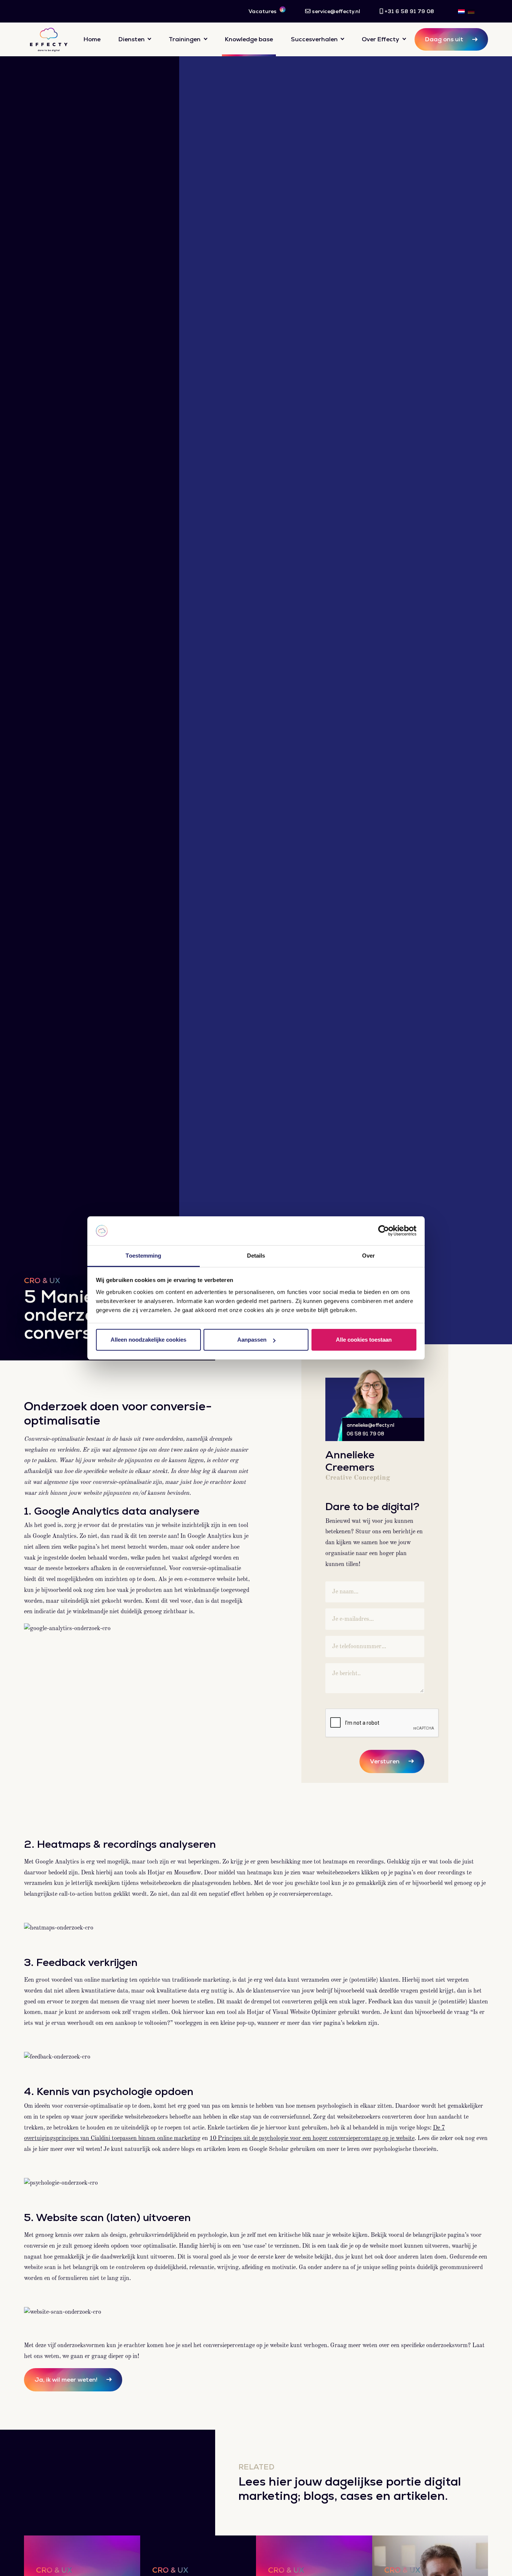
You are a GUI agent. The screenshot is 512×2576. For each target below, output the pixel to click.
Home (92, 39)
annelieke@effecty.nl (371, 1425)
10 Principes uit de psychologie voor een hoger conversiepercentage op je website (312, 2139)
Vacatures (266, 11)
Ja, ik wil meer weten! (66, 2380)
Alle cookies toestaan (364, 1340)
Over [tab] (368, 1256)
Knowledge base (249, 39)
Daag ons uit (444, 39)
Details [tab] (256, 1256)
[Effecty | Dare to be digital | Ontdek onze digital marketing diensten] (49, 39)
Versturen (385, 1761)
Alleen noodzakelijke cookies (148, 1340)
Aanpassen (252, 1340)
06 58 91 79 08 (365, 1434)
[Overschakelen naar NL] (461, 11)
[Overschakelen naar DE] (471, 11)
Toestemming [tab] (143, 1256)
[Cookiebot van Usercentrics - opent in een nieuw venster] (384, 1231)
